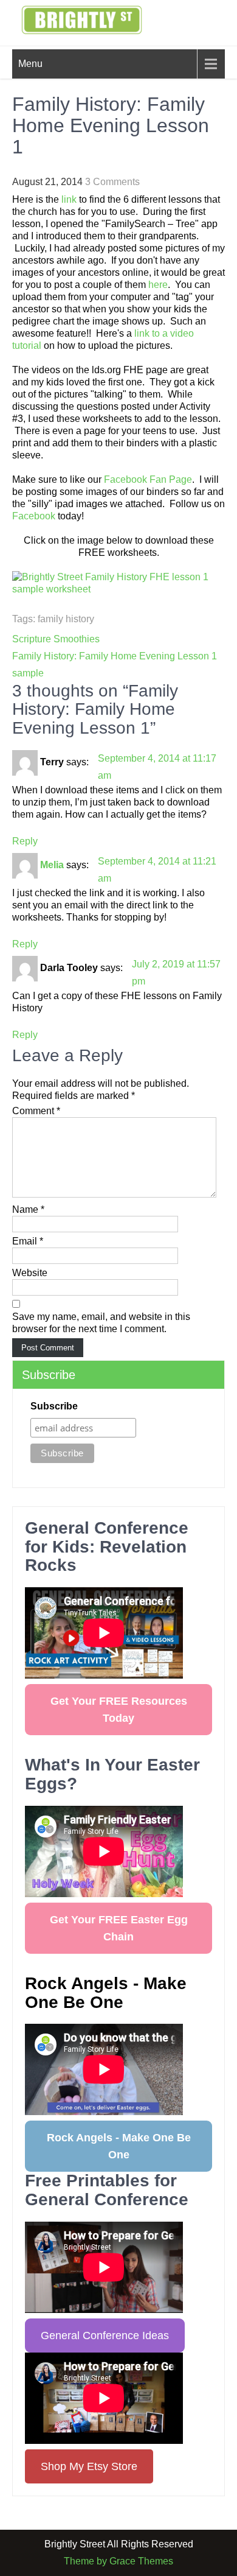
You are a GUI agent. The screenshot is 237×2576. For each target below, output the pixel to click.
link (69, 199)
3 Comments (112, 182)
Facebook (34, 516)
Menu (30, 64)
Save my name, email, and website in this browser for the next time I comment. (101, 1323)
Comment (36, 1111)
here (158, 285)
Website (30, 1273)
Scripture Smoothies (56, 639)
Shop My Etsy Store (89, 2466)
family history (66, 619)
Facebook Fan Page (148, 479)
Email (28, 1241)
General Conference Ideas (105, 2336)
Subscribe (54, 1406)
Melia (52, 865)
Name (28, 1209)
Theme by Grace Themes (118, 2561)
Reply (25, 841)
